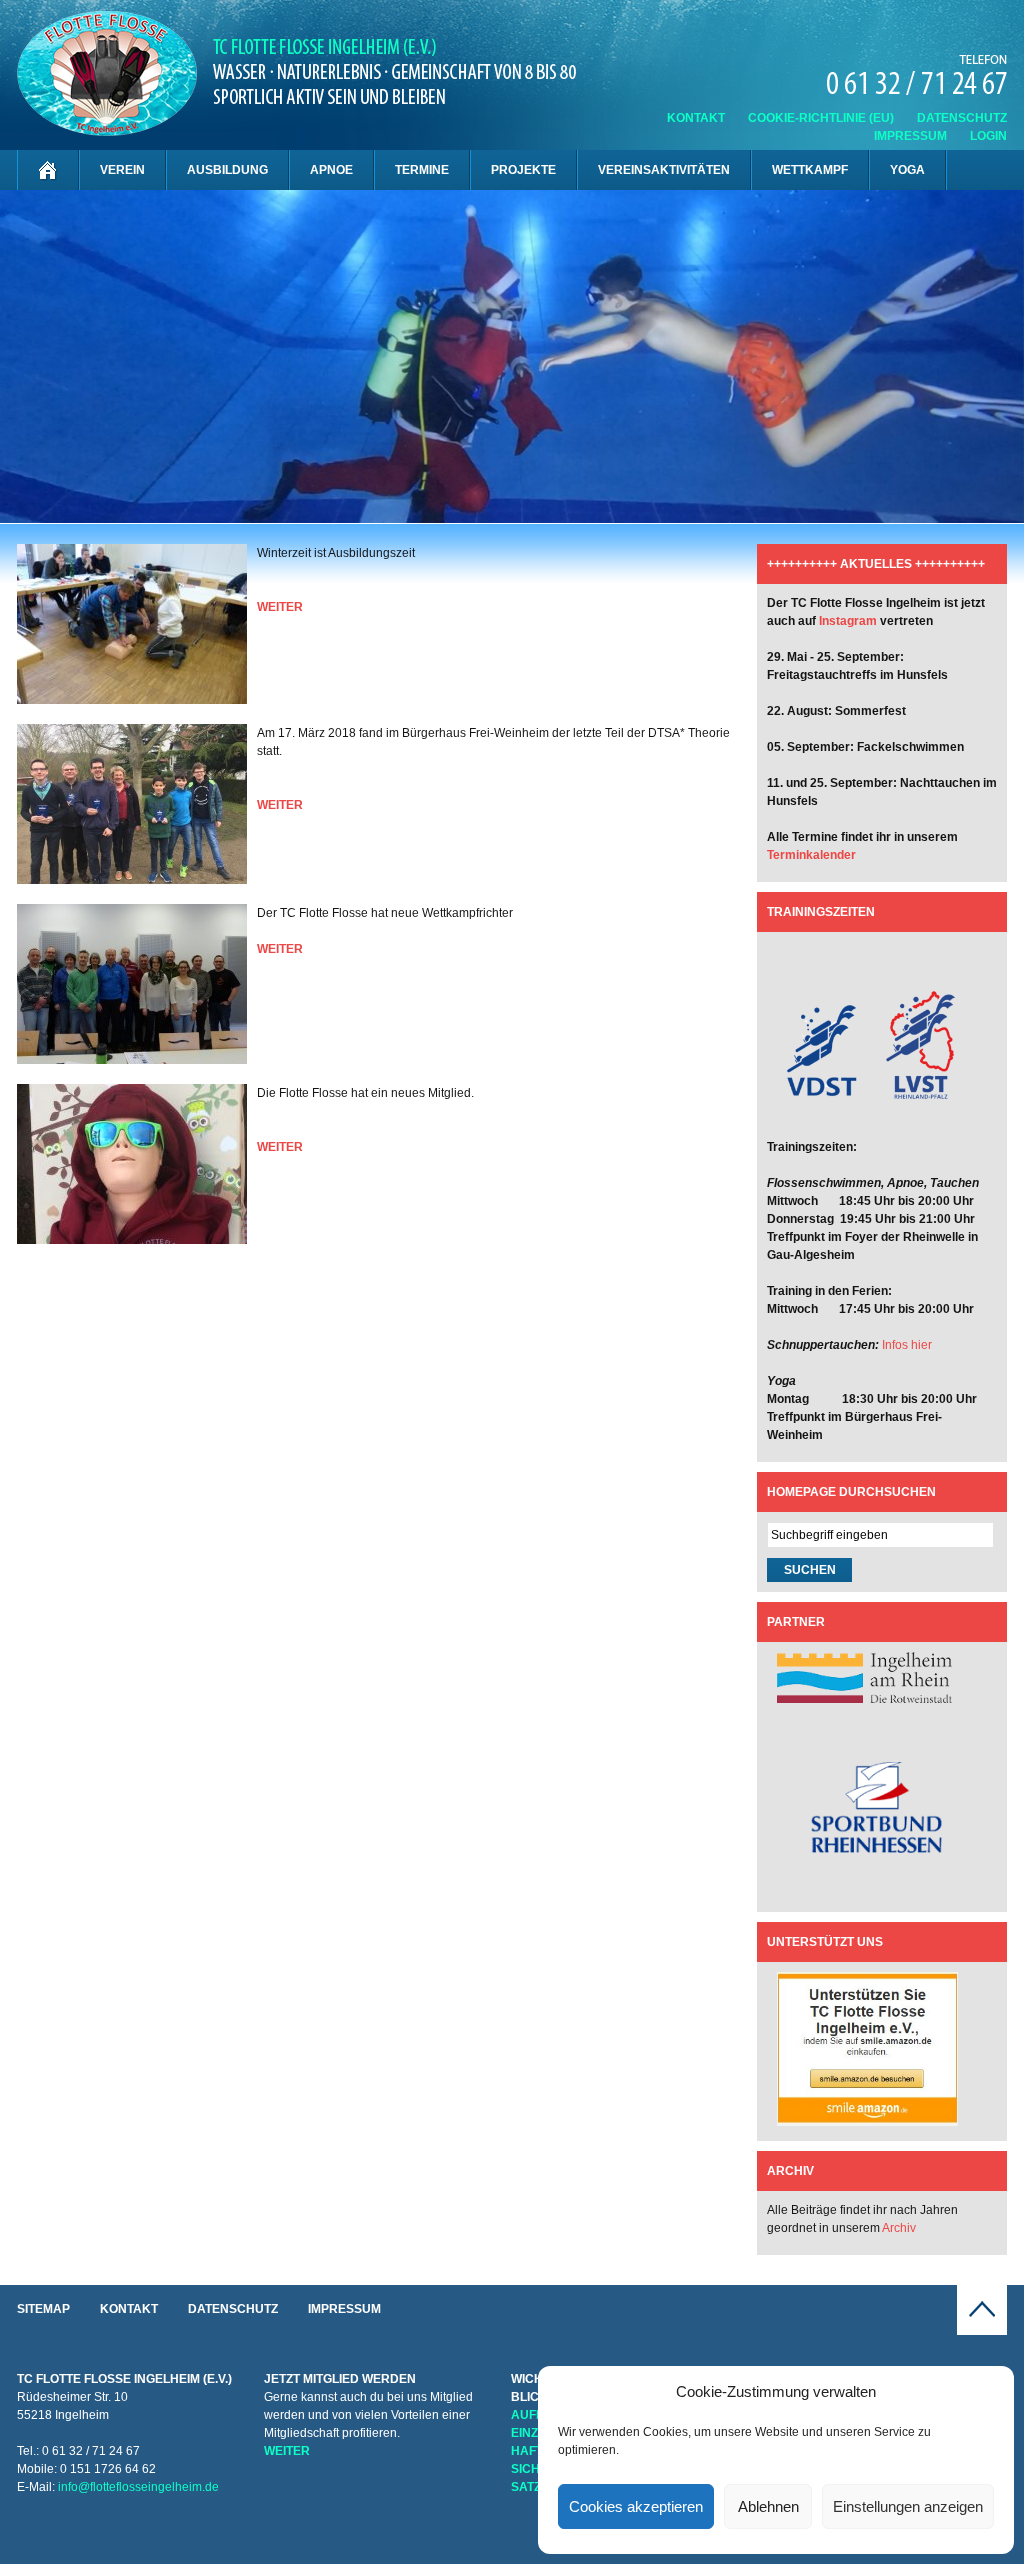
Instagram (848, 621)
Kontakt (696, 118)
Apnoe (331, 170)
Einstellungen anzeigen (908, 2506)
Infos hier (907, 1345)
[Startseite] (48, 170)
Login (988, 136)
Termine (422, 170)
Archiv (899, 2228)
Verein (122, 170)
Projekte (523, 170)
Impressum (910, 136)
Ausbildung (227, 170)
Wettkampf (810, 170)
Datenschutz (962, 118)
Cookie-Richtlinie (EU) (821, 118)
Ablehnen (768, 2506)
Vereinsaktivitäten (664, 170)
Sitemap (43, 2309)
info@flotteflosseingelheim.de (138, 2487)
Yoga (907, 170)
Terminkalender (811, 855)
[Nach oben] (982, 2331)
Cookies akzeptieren (636, 2506)
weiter (280, 607)
